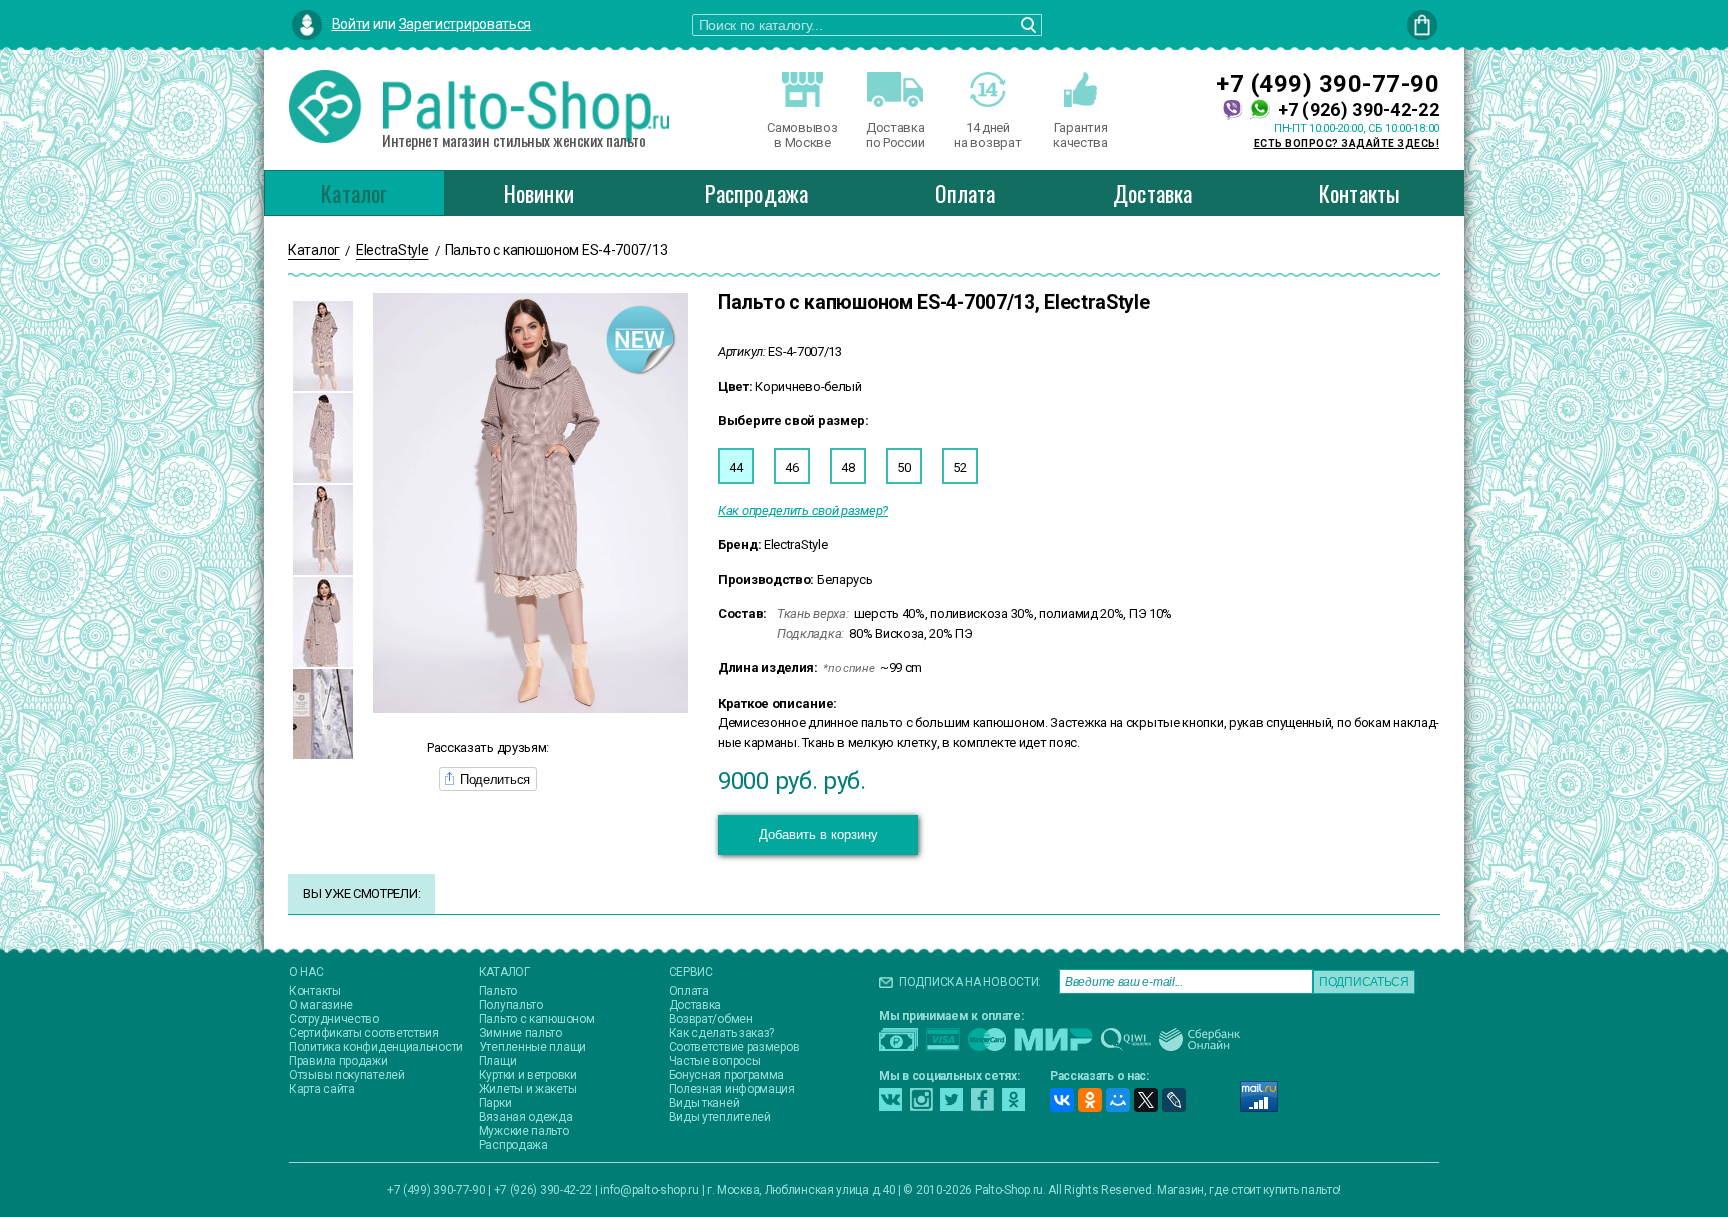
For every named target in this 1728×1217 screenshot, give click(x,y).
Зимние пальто (520, 1033)
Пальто (498, 991)
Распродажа (756, 193)
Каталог (354, 193)
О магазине (321, 1005)
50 (903, 467)
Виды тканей (704, 1103)
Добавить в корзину (818, 834)
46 (791, 467)
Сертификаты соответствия (364, 1033)
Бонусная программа (727, 1075)
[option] (323, 346)
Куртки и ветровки (528, 1075)
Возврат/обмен (711, 1019)
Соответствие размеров (734, 1047)
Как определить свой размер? (803, 510)
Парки (495, 1103)
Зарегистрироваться (465, 24)
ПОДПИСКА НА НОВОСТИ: (970, 982)
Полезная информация (732, 1089)
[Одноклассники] (1090, 1100)
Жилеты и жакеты (528, 1089)
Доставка (1153, 193)
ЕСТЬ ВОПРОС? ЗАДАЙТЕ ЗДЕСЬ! (1347, 143)
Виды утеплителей (720, 1117)
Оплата (965, 193)
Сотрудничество (334, 1019)
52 (959, 467)
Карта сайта (322, 1089)
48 (847, 467)
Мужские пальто (524, 1131)
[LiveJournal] (1174, 1100)
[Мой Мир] (1118, 1100)
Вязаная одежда (526, 1117)
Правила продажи (338, 1061)
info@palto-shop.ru (649, 1190)
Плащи (498, 1061)
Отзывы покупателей (347, 1075)
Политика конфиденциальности (376, 1047)
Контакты (1360, 193)
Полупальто (511, 1005)
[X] (1146, 1100)
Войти (351, 24)
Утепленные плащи (532, 1047)
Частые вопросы (715, 1061)
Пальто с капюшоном (537, 1019)
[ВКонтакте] (1062, 1100)
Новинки (539, 193)
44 (735, 467)
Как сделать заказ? (722, 1033)
